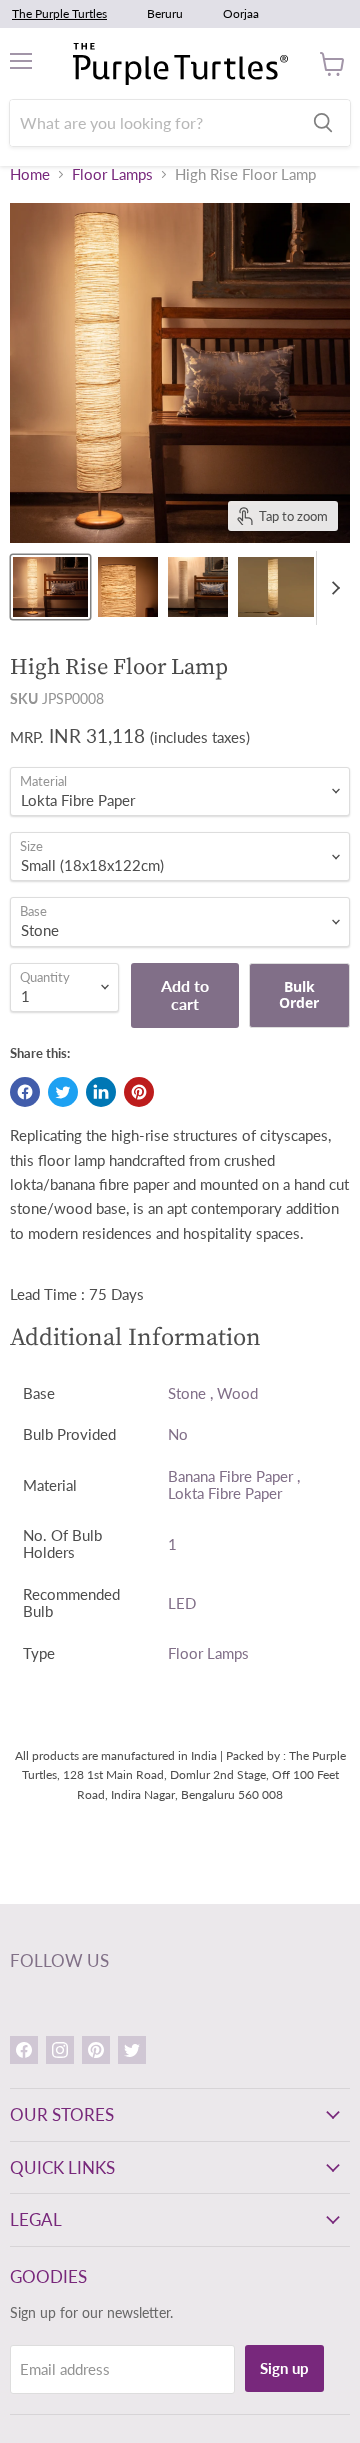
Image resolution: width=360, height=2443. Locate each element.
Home (30, 174)
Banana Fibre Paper (230, 1476)
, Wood (234, 1393)
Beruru (165, 13)
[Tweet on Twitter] (63, 1092)
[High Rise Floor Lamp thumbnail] (50, 587)
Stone (187, 1393)
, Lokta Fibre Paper (234, 1484)
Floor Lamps (112, 174)
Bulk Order (299, 994)
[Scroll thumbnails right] (332, 588)
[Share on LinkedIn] (101, 1092)
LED (182, 1603)
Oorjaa (241, 13)
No (178, 1434)
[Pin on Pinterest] (139, 1092)
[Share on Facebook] (25, 1092)
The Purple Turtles (59, 13)
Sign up (284, 2368)
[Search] (323, 123)
